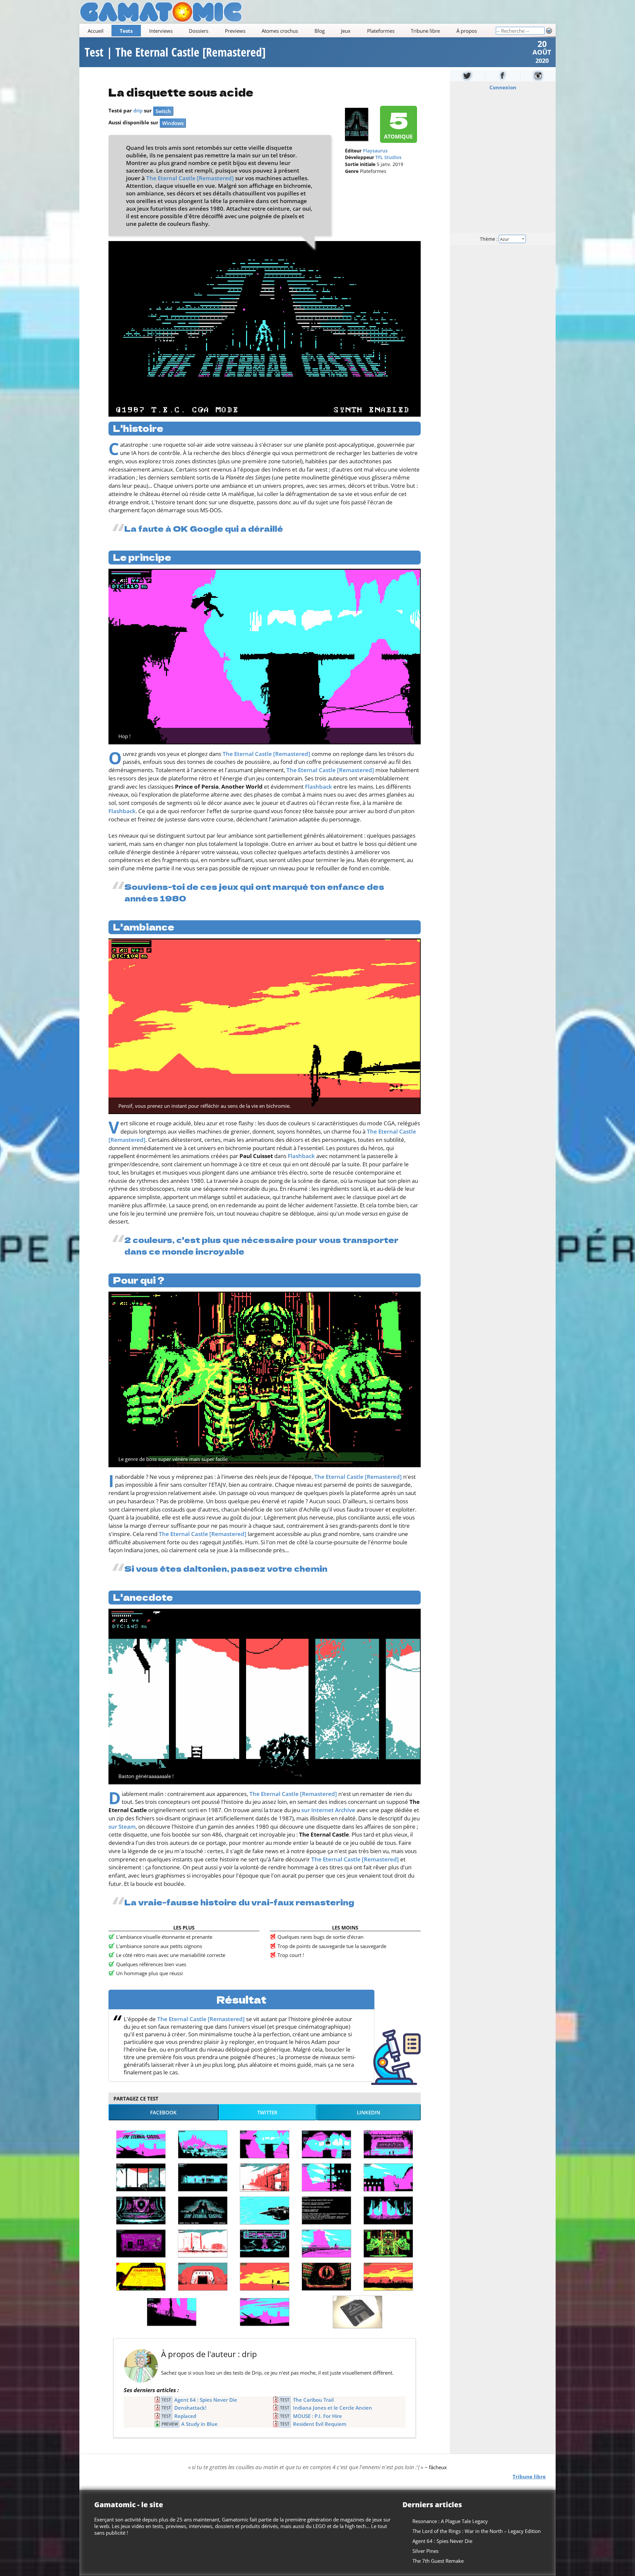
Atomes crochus (280, 31)
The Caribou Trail (313, 2400)
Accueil (96, 31)
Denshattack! (190, 2408)
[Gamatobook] (503, 76)
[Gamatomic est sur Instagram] (538, 76)
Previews (235, 31)
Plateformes (381, 31)
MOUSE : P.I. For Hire (317, 2416)
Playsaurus (375, 151)
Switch (163, 111)
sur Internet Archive (328, 1810)
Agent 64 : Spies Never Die (206, 2400)
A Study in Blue (199, 2424)
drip (138, 110)
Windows (173, 123)
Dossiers (199, 31)
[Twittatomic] (467, 76)
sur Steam (122, 1827)
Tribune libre (425, 31)
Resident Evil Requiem (320, 2424)
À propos (467, 31)
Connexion (503, 87)
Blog (320, 31)
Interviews (161, 31)
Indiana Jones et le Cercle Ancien (333, 2408)
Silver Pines (425, 2551)
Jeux (346, 31)
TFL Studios (388, 157)
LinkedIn (369, 2112)
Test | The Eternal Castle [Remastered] (175, 52)
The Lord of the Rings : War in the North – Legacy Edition (477, 2531)
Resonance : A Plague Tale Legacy (450, 2521)
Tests (126, 31)
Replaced (185, 2416)
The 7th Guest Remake (438, 2561)
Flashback (318, 787)
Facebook (163, 2112)
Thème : (489, 239)
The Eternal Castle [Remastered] (190, 178)
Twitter (267, 2112)
